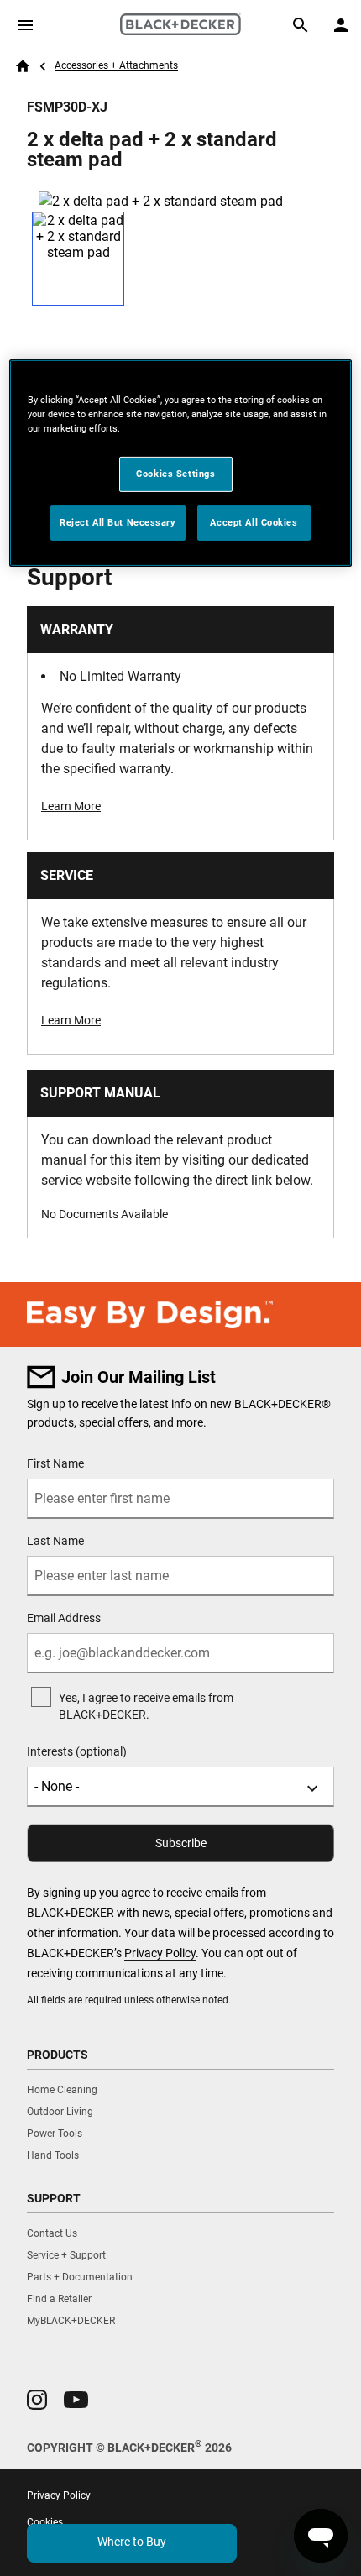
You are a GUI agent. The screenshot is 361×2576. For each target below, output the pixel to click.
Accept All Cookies (254, 522)
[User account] (341, 25)
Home (23, 66)
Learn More (71, 806)
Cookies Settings (175, 474)
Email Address (64, 1618)
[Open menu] (25, 25)
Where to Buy (132, 2542)
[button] (37, 2400)
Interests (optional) (77, 1751)
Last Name (55, 1541)
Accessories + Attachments (116, 65)
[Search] (301, 25)
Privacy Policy (160, 1953)
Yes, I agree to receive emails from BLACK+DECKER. (146, 1706)
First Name (55, 1463)
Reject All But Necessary (118, 522)
